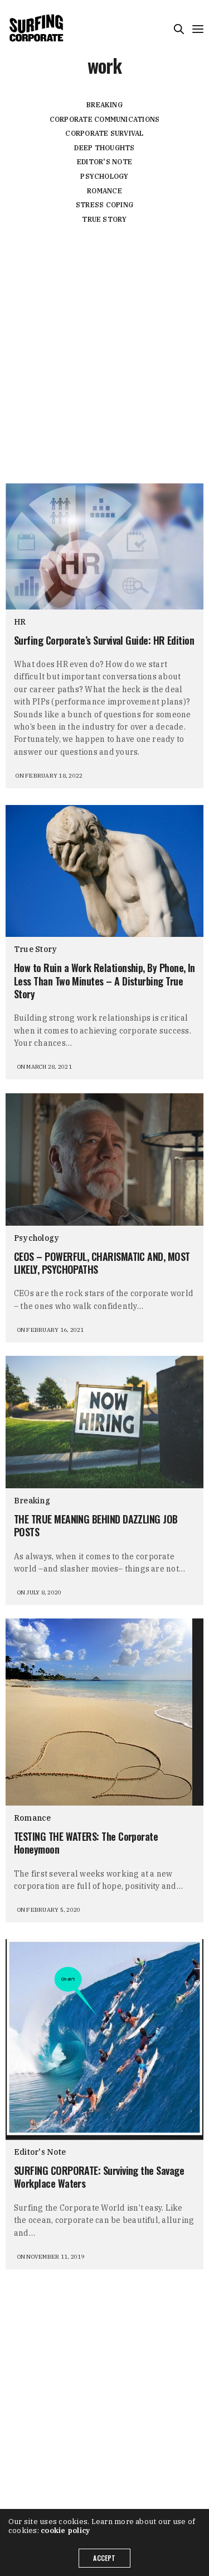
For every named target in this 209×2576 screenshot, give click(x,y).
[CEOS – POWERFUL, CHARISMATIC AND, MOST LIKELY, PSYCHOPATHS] (104, 1160)
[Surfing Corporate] (38, 28)
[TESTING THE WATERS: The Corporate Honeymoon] (104, 1712)
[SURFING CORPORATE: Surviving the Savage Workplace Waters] (104, 2039)
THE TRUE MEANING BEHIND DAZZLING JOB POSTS (96, 1526)
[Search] (179, 29)
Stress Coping (104, 205)
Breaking (104, 105)
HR (20, 622)
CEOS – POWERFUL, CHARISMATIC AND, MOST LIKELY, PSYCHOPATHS (102, 1263)
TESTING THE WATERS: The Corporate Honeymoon (86, 1843)
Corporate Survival (104, 133)
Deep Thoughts (104, 148)
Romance (104, 191)
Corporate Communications (105, 119)
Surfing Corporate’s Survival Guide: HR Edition (104, 641)
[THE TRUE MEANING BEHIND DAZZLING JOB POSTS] (104, 1422)
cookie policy (65, 2530)
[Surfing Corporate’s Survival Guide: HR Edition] (104, 546)
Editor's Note (104, 162)
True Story (104, 219)
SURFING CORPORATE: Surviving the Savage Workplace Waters (99, 2177)
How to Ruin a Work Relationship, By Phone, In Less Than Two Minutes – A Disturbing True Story (104, 981)
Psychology (104, 176)
